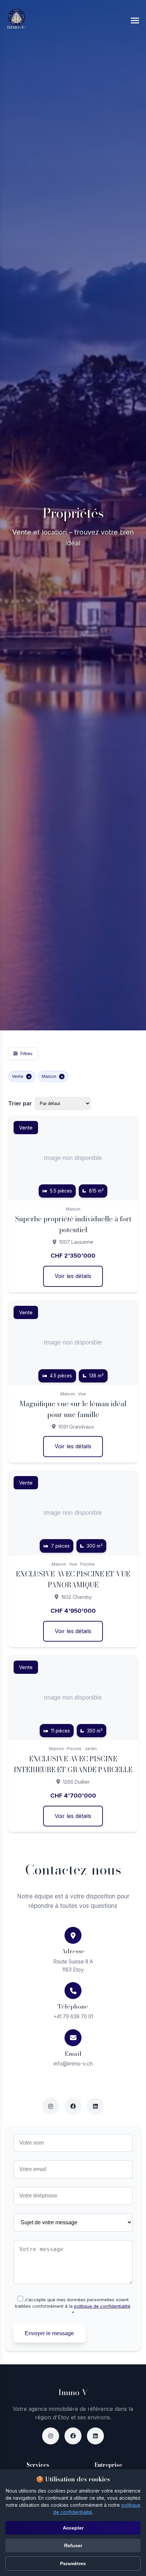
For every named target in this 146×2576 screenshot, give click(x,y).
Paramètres (73, 2563)
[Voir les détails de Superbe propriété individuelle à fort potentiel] (73, 1204)
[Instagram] (51, 2436)
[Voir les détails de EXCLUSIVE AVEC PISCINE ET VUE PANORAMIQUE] (73, 1559)
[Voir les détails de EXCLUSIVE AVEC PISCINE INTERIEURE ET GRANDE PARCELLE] (73, 1744)
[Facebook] (73, 2436)
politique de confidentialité (102, 2306)
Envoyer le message (49, 2333)
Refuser (73, 2545)
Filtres (26, 1054)
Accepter (73, 2528)
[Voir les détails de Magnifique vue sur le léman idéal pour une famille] (73, 1381)
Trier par (20, 1103)
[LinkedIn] (95, 2436)
